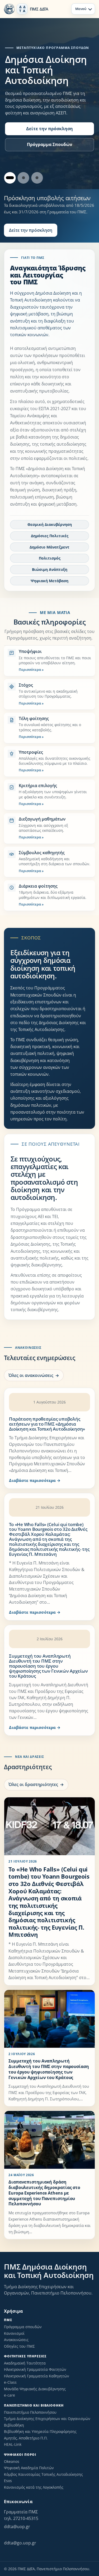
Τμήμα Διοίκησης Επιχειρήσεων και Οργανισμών (47, 2419)
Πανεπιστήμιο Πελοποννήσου (30, 2412)
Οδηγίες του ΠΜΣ (19, 2346)
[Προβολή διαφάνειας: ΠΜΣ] (10, 178)
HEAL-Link (13, 2444)
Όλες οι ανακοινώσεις (31, 1375)
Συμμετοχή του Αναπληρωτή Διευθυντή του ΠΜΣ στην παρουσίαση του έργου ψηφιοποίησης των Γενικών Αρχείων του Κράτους (48, 1666)
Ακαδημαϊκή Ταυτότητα (25, 2363)
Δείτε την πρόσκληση (49, 129)
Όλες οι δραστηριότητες (33, 1784)
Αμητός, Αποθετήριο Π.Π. (26, 2438)
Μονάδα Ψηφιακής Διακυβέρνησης (35, 2389)
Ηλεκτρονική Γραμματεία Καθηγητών (37, 2376)
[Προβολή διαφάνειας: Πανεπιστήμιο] (37, 178)
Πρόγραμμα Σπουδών (50, 144)
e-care (10, 2395)
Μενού (81, 9)
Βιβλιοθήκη (14, 2425)
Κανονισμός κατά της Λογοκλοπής (34, 2487)
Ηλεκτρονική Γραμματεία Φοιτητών (35, 2369)
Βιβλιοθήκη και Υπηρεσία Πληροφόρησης (40, 2431)
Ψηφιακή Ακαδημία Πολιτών (29, 2468)
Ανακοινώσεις (16, 2340)
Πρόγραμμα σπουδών (23, 2327)
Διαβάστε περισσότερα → (35, 1480)
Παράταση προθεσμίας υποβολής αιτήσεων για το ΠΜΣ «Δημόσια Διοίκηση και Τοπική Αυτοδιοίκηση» (47, 1424)
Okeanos (12, 2461)
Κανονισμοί (14, 2333)
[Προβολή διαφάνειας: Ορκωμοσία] (23, 178)
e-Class (10, 2382)
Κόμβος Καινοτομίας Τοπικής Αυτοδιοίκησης (43, 2474)
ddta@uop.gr (17, 2527)
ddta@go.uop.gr (20, 2543)
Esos (8, 2481)
